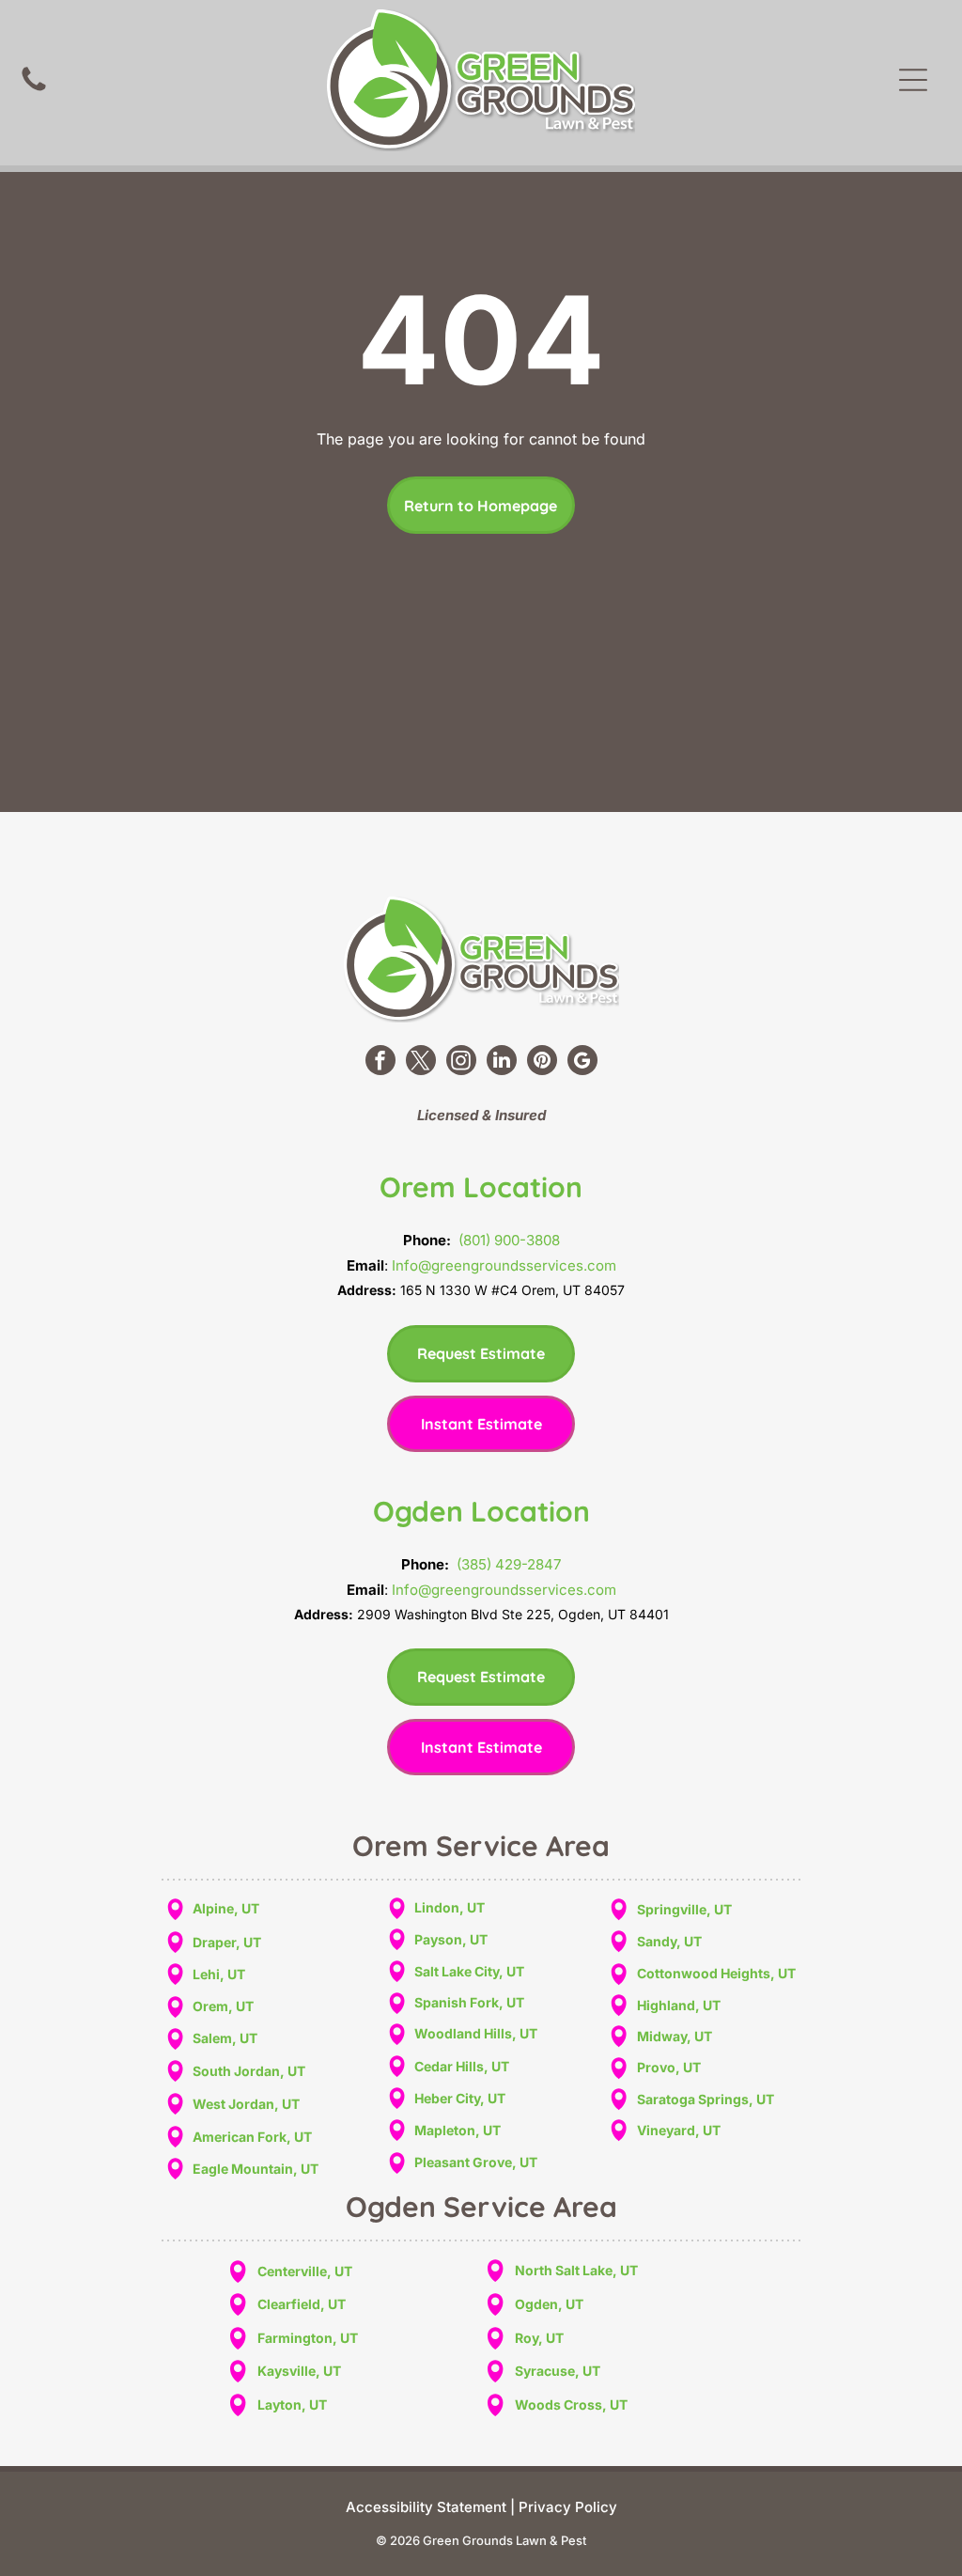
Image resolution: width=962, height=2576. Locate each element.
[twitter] (421, 1062)
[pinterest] (542, 1062)
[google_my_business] (582, 1062)
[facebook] (380, 1062)
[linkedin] (502, 1062)
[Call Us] (34, 89)
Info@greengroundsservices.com (504, 1265)
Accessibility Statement (426, 2507)
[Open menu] (913, 80)
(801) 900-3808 (509, 1240)
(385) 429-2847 (509, 1564)
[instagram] (461, 1062)
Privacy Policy (568, 2507)
